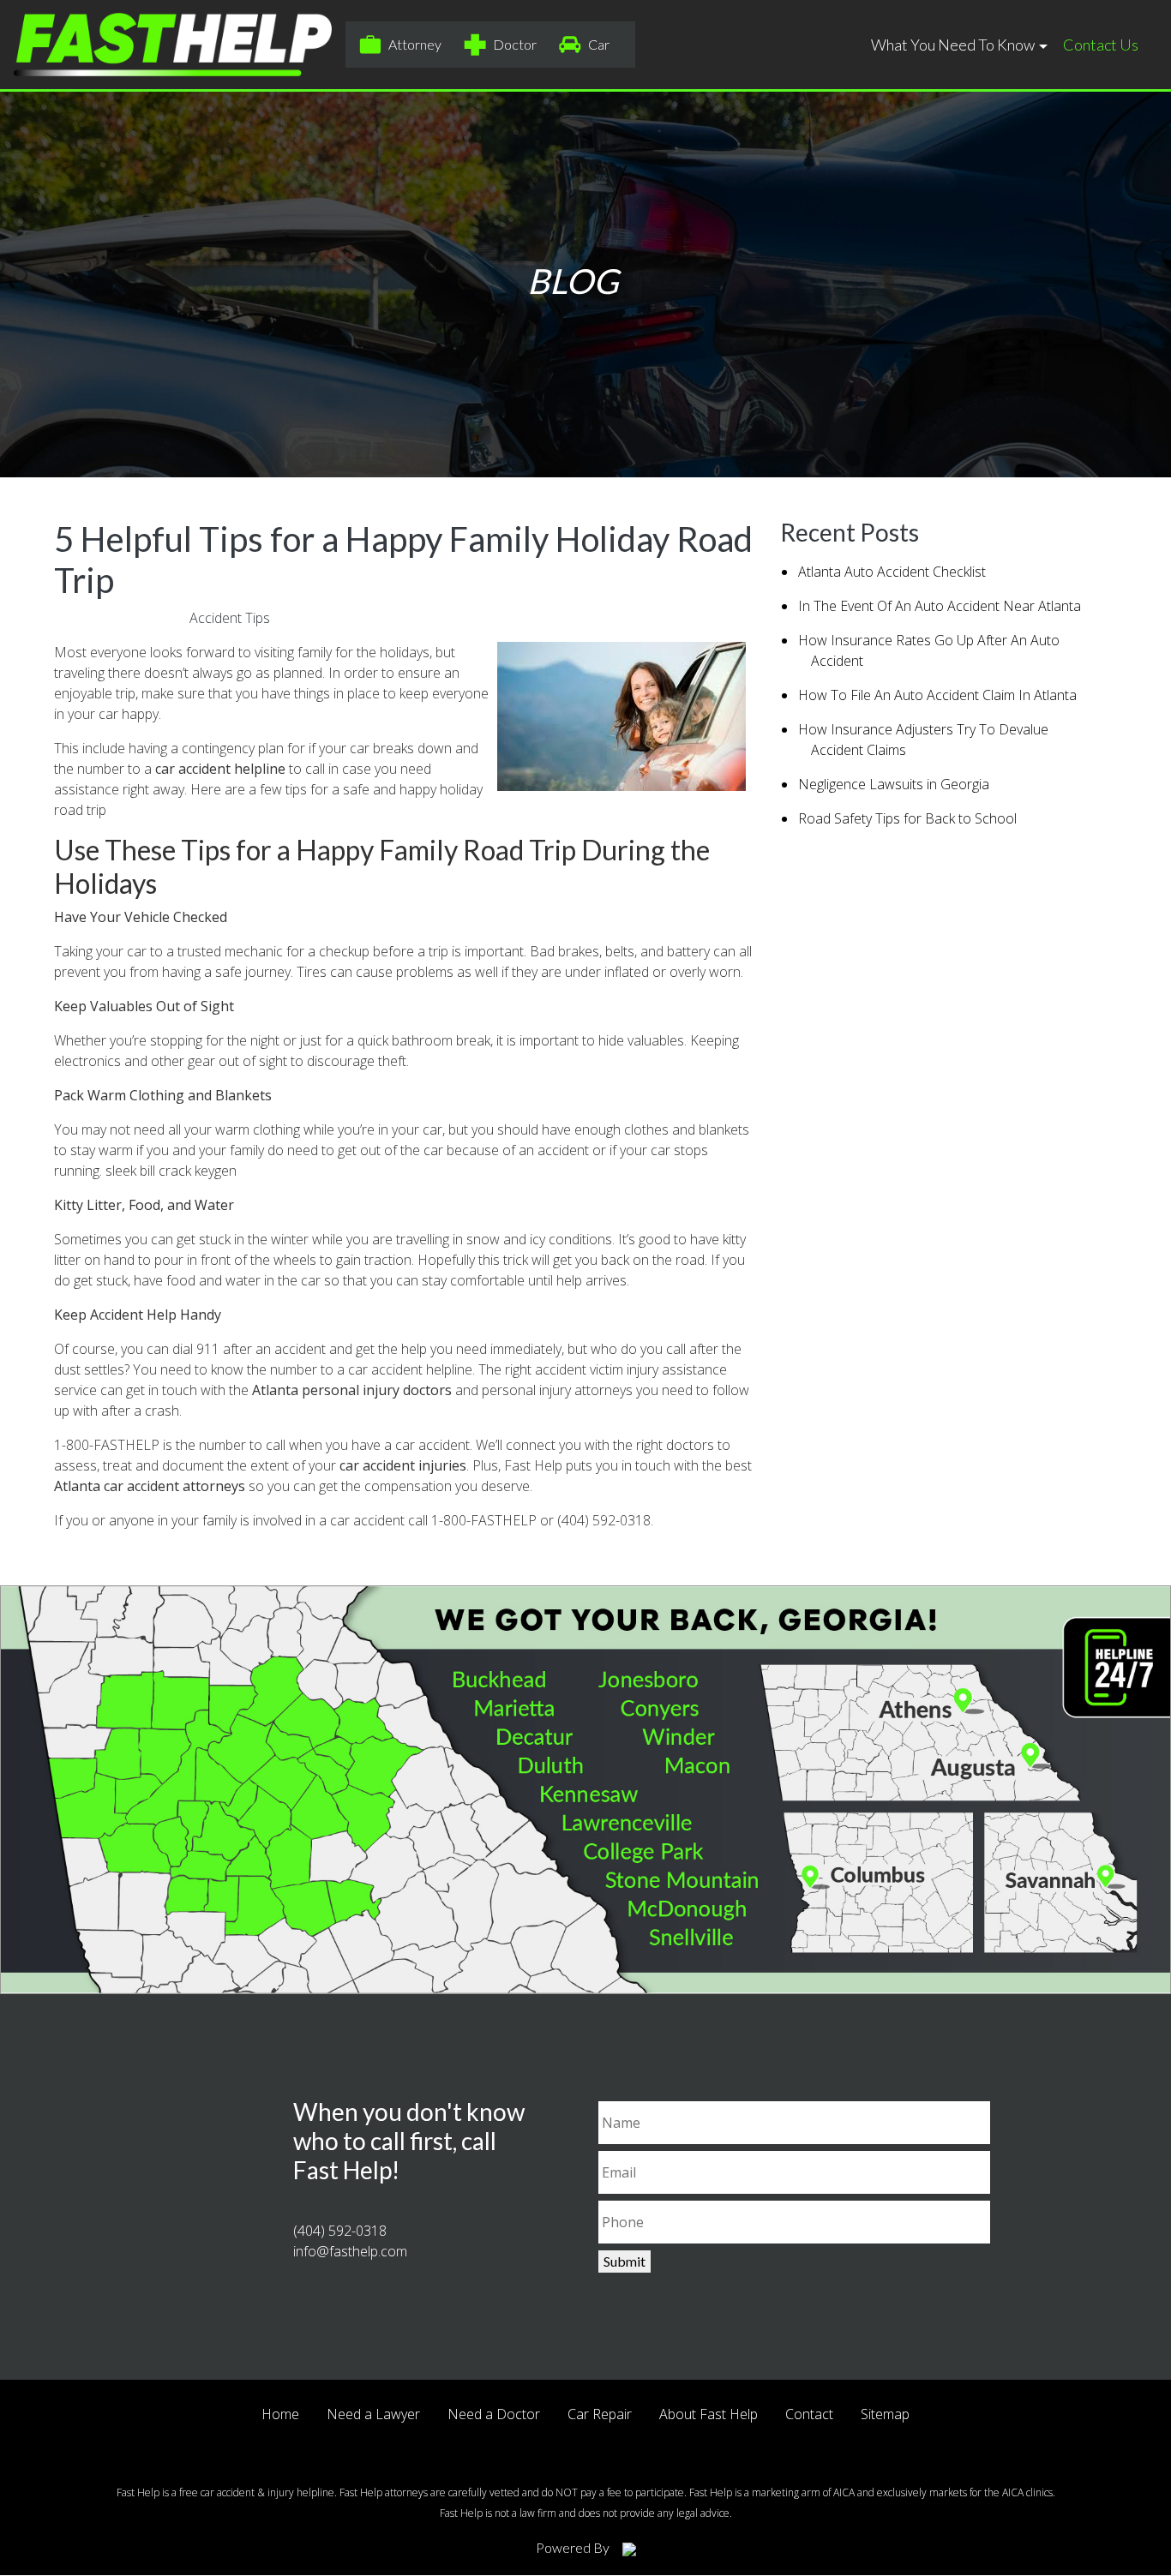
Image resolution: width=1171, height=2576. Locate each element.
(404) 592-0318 (604, 1520)
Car (599, 44)
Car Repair (600, 2414)
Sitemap (885, 2414)
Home (280, 2414)
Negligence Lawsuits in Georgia (894, 784)
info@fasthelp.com (350, 2251)
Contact (809, 2414)
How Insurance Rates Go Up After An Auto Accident (929, 650)
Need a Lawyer (373, 2414)
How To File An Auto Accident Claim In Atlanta (937, 695)
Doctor (515, 44)
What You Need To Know (953, 45)
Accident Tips (230, 618)
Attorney (415, 44)
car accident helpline (220, 769)
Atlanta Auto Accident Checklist (892, 572)
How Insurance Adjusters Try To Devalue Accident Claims (923, 740)
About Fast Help (709, 2414)
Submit (625, 2261)
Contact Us (1101, 45)
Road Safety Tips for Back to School (907, 818)
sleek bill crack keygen (171, 1171)
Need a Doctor (494, 2414)
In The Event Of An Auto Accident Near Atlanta (940, 606)
